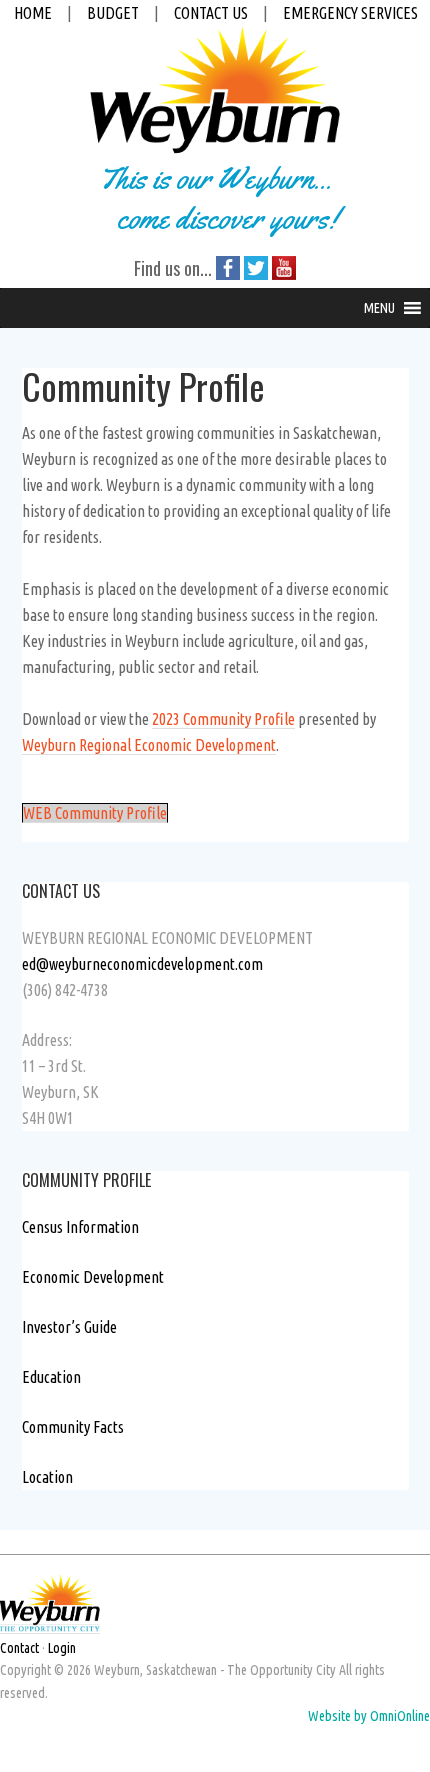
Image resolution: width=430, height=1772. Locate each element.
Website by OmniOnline (369, 1716)
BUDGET (113, 13)
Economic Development (93, 1277)
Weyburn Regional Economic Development (149, 745)
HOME (33, 13)
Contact (19, 1648)
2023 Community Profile (223, 719)
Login (62, 1648)
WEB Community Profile (95, 813)
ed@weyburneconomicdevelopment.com (142, 964)
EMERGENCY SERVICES (350, 13)
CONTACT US (211, 13)
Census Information (80, 1227)
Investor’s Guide (69, 1327)
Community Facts (73, 1427)
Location (47, 1477)
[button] (379, 308)
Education (51, 1377)
